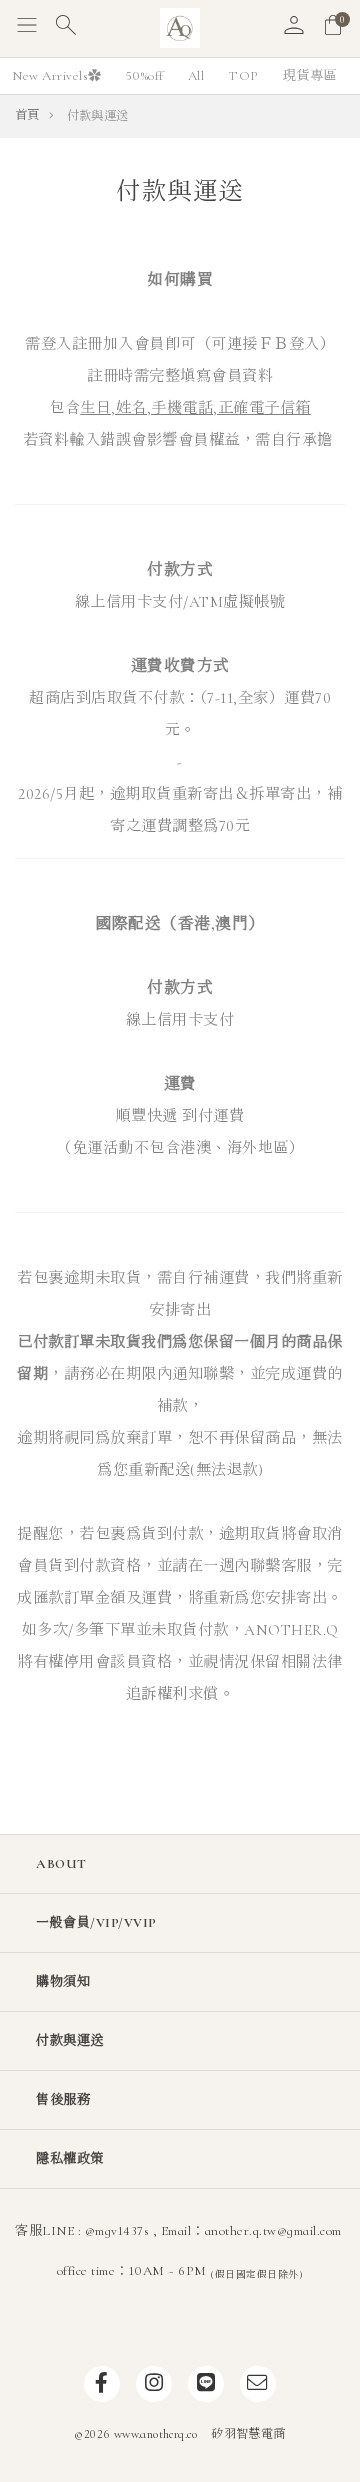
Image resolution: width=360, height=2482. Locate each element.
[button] (27, 28)
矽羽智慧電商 (248, 2434)
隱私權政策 (70, 2159)
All (196, 76)
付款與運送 (70, 2041)
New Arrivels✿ (57, 76)
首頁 (27, 115)
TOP (243, 76)
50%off (145, 76)
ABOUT (61, 1864)
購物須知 (63, 1982)
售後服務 (63, 2100)
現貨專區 (310, 76)
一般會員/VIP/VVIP (96, 1923)
